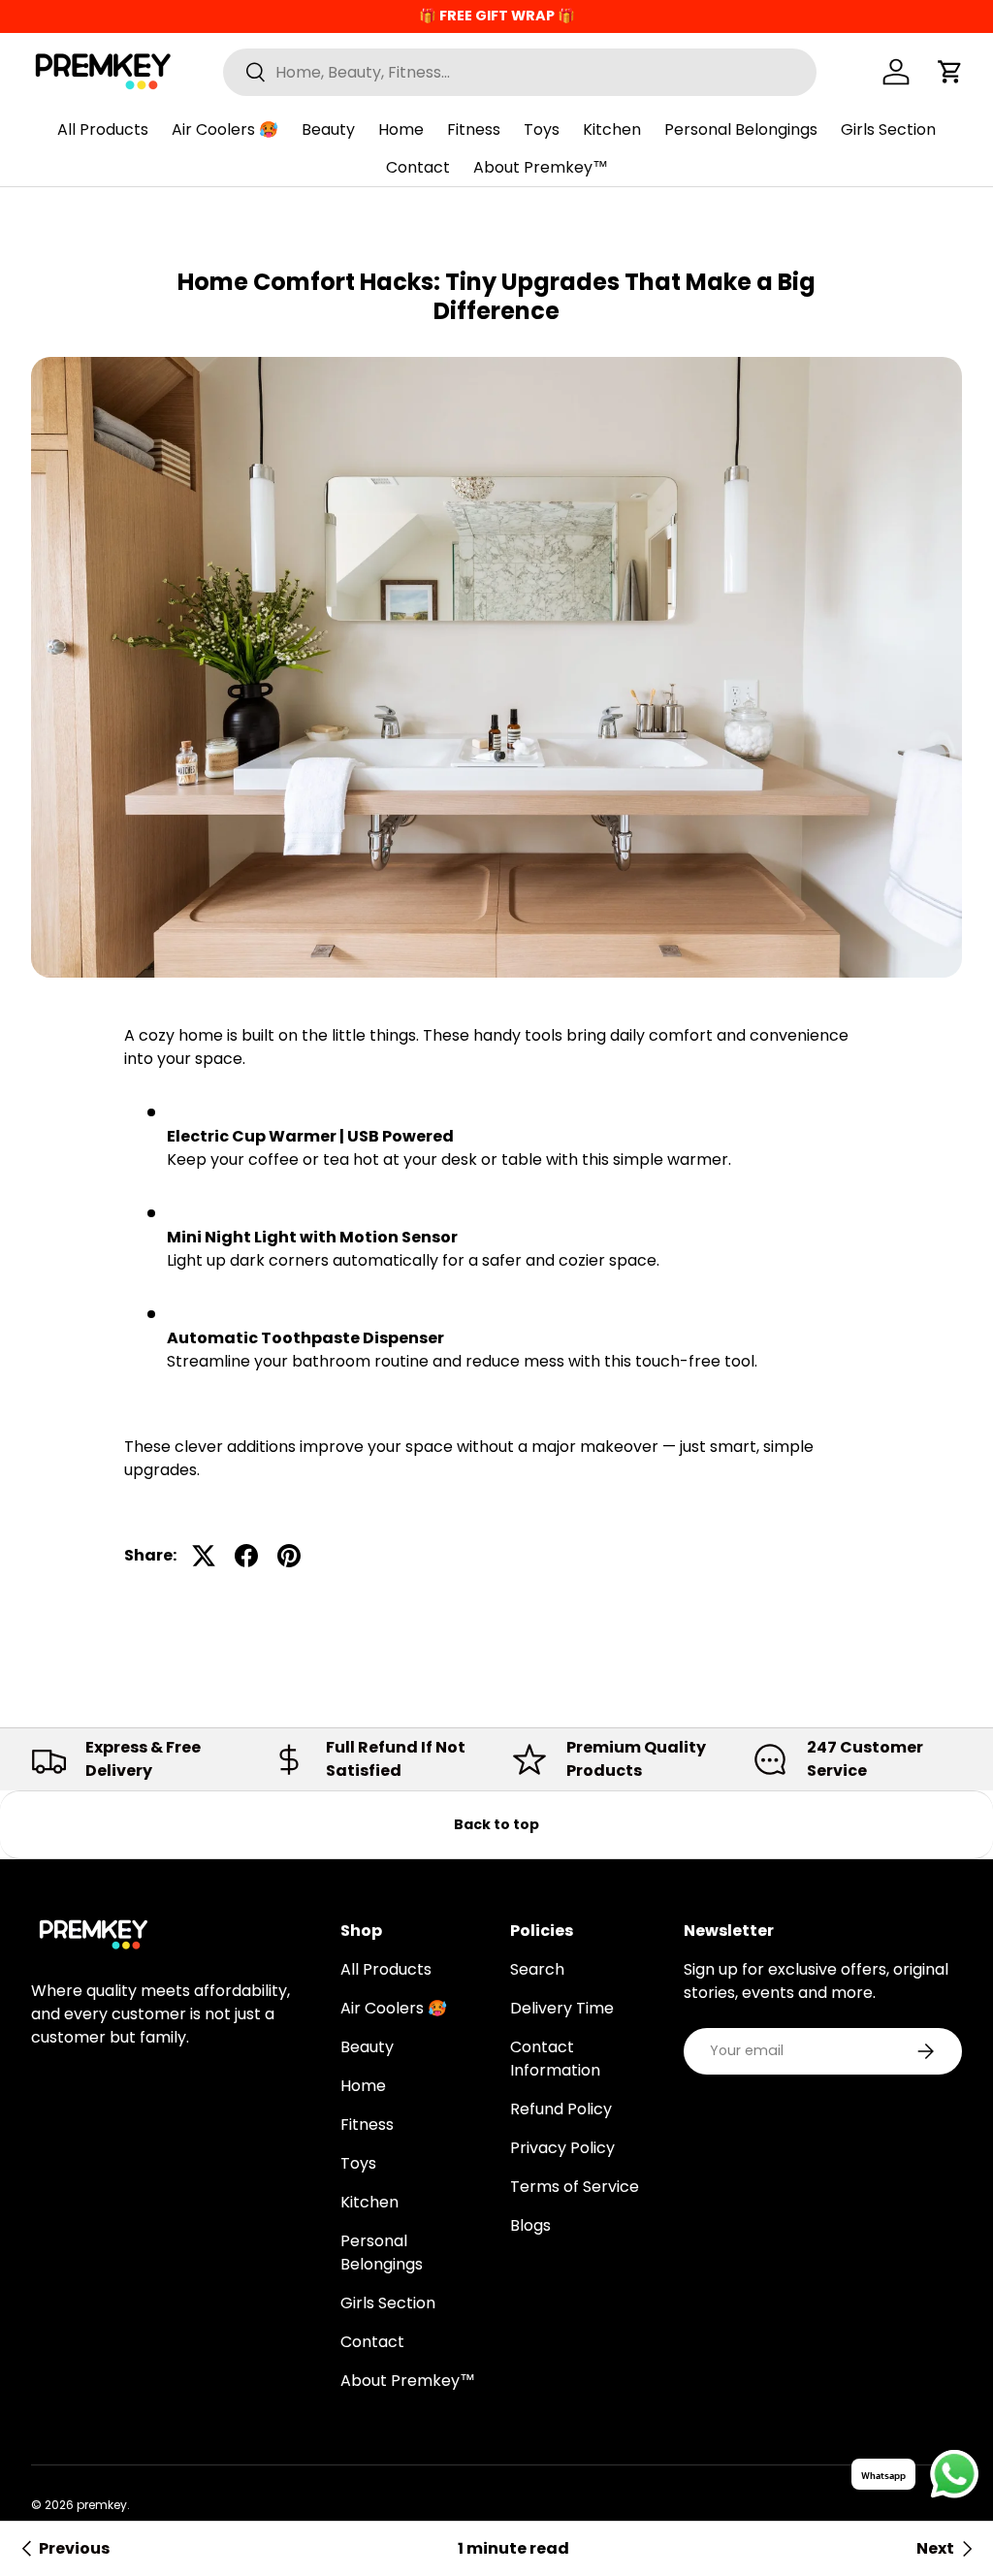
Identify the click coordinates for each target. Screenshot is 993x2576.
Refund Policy (561, 2109)
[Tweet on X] (204, 1556)
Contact (418, 167)
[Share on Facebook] (246, 1556)
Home (401, 129)
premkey (102, 2505)
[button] (950, 72)
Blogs (530, 2225)
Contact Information (555, 2059)
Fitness (474, 129)
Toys (542, 129)
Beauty (328, 129)
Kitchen (612, 129)
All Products (103, 129)
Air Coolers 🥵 (225, 129)
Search (537, 1969)
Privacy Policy (562, 2148)
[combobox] (519, 72)
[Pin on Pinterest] (289, 1556)
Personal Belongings (741, 129)
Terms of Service (575, 2187)
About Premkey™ (541, 167)
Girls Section (888, 129)
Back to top (496, 1824)
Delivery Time (562, 2008)
